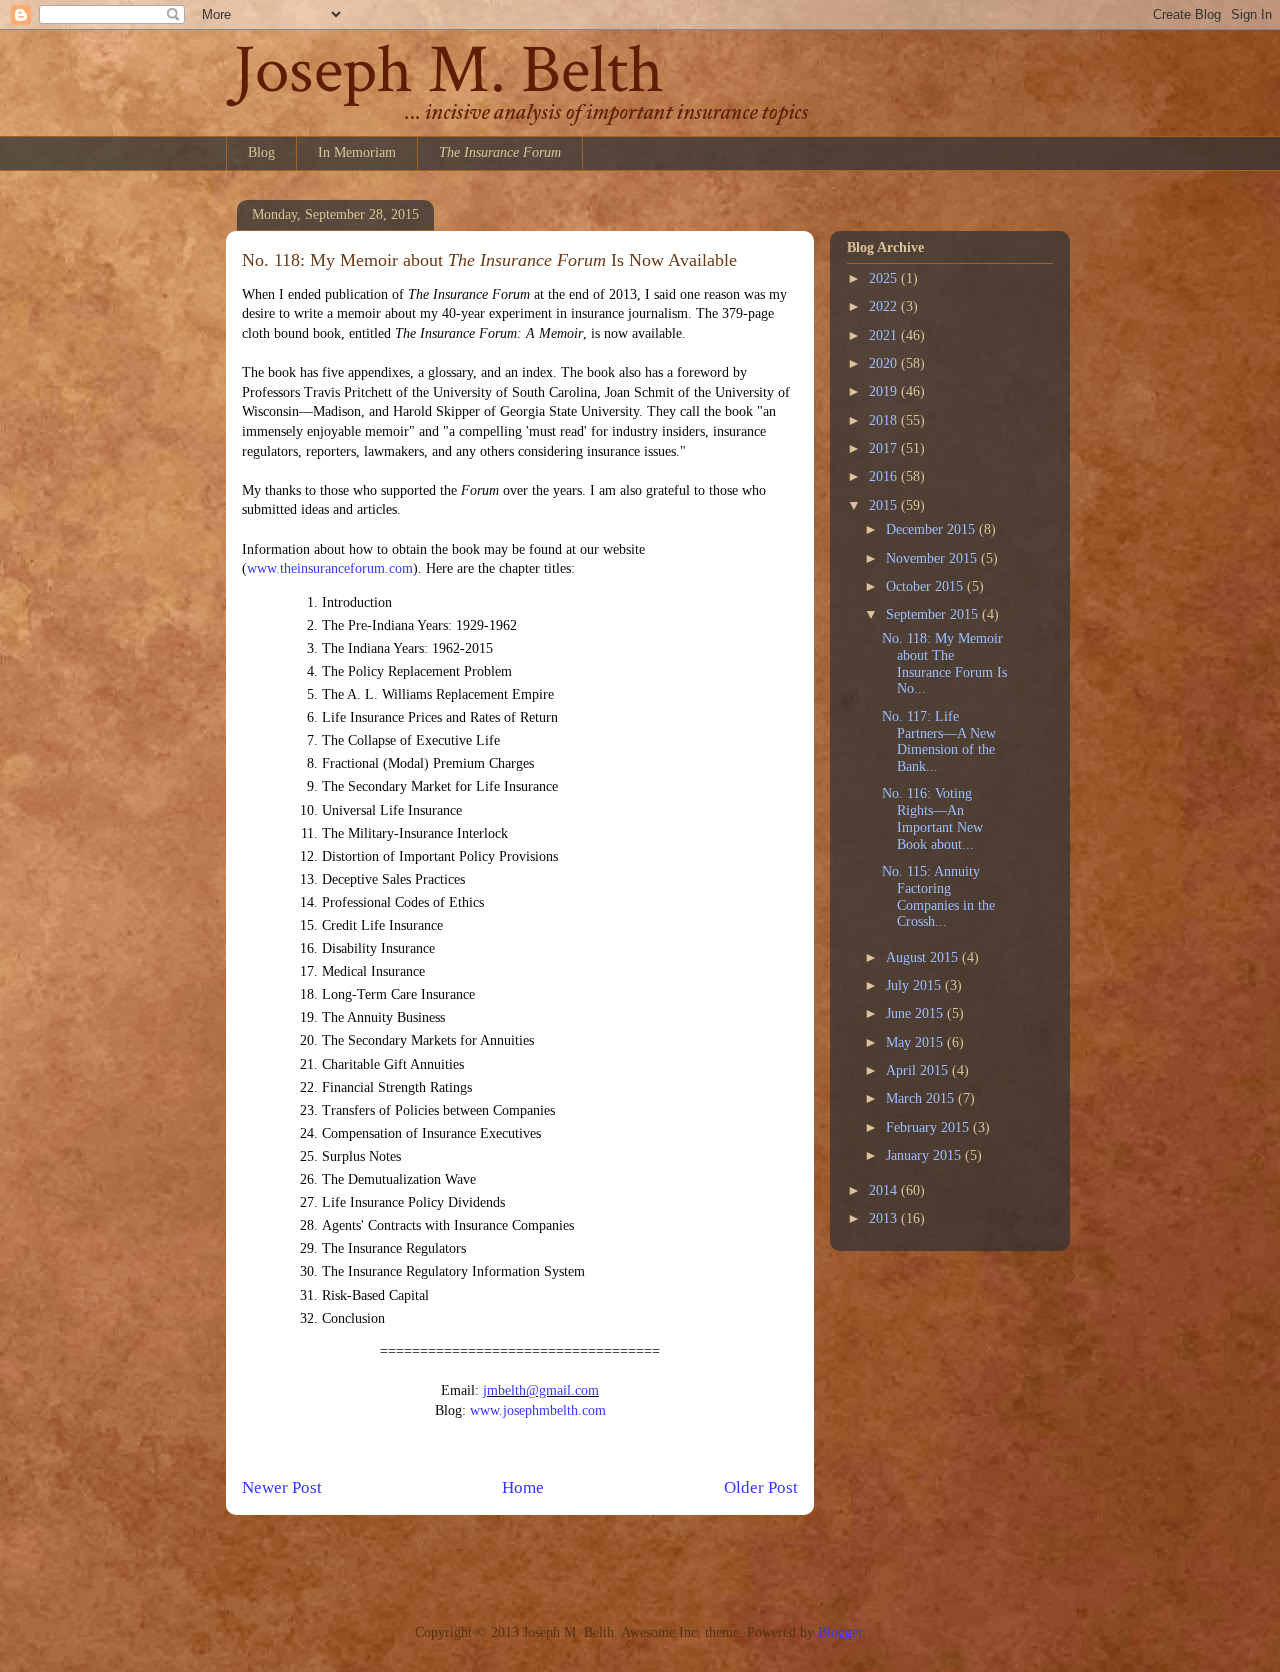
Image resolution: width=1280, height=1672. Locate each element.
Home (523, 1487)
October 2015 (926, 586)
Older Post (761, 1487)
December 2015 (932, 529)
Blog (261, 152)
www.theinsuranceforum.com (330, 568)
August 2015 (924, 957)
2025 (885, 278)
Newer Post (282, 1487)
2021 (885, 335)
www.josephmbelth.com (538, 1410)
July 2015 (915, 985)
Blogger (840, 1632)
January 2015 (925, 1155)
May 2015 (916, 1042)
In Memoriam (357, 152)
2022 (885, 306)
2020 (885, 363)
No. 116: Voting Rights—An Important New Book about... (932, 818)
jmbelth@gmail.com (541, 1390)
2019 (885, 391)
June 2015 (916, 1013)
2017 (885, 448)
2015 (885, 505)
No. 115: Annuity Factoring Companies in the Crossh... (938, 896)
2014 (885, 1190)
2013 (885, 1218)
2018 (885, 420)
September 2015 (934, 614)
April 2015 (919, 1070)
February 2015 (929, 1127)
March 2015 (922, 1098)
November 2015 (933, 558)
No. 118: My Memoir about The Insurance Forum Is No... (944, 663)
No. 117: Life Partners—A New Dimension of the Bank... (939, 741)
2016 (885, 476)
